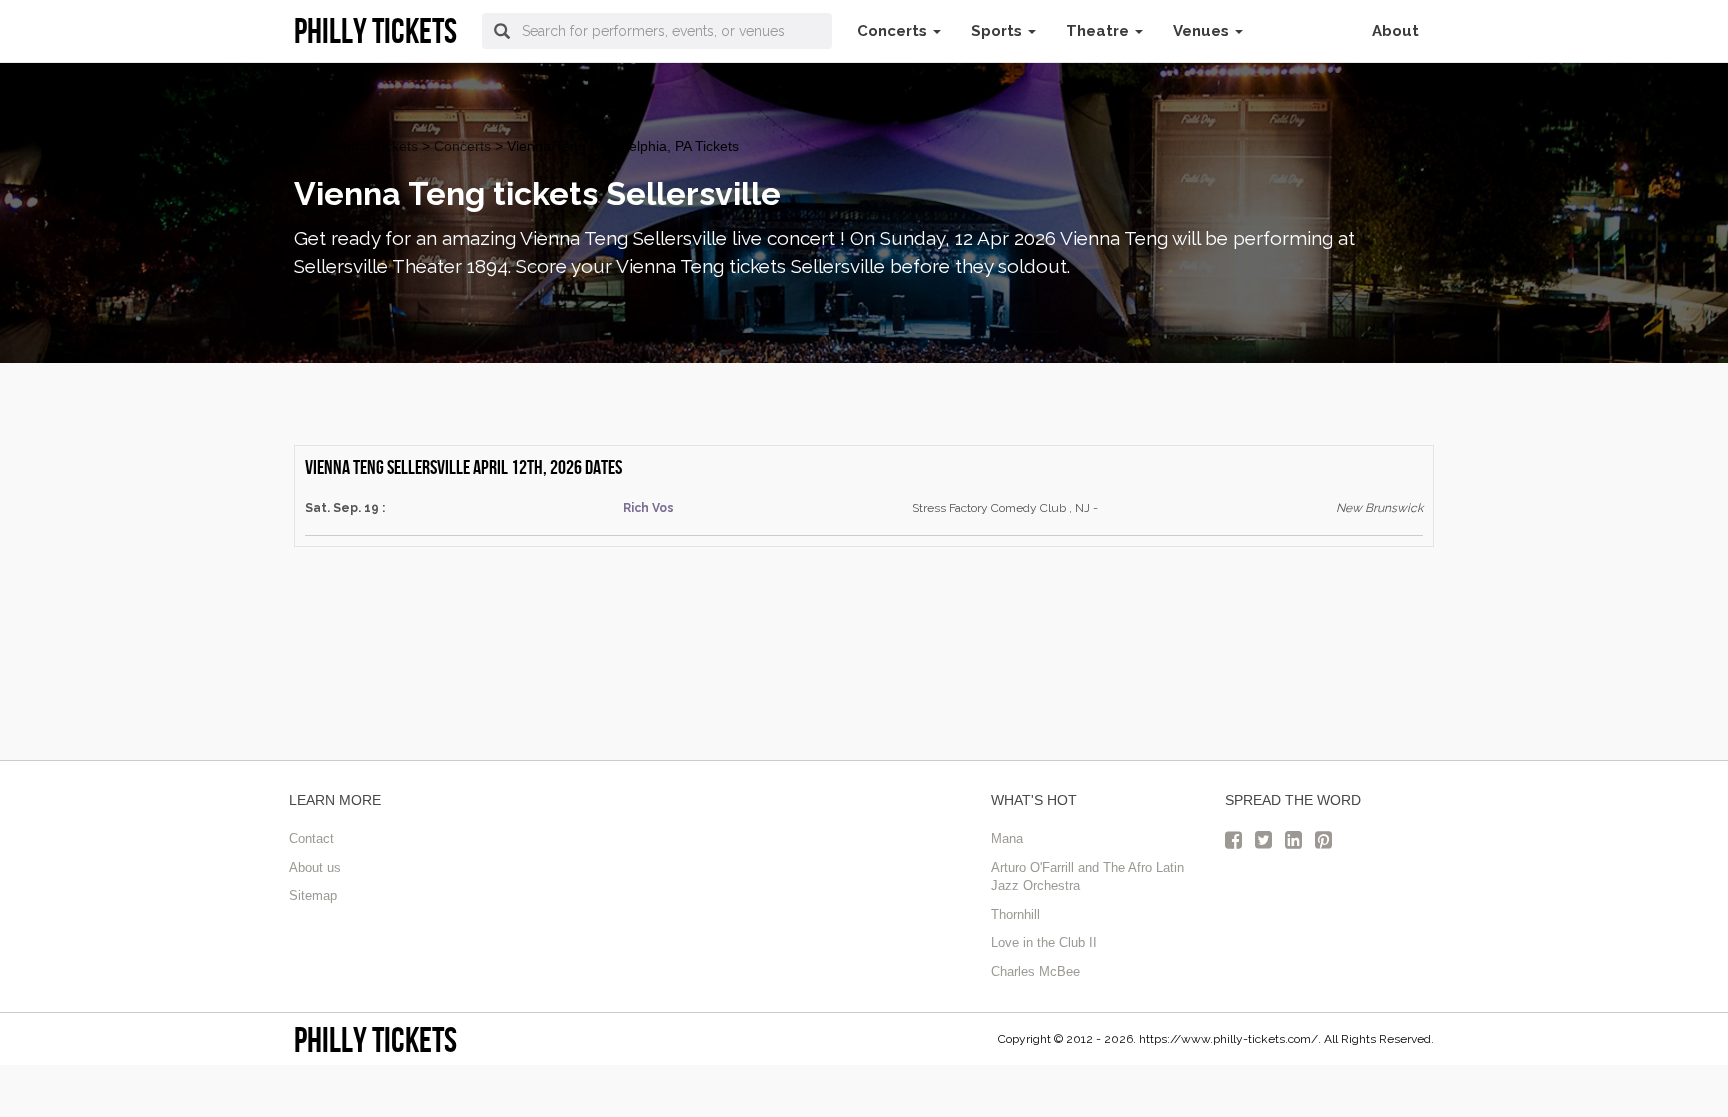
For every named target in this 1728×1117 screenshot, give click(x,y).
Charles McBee (1035, 971)
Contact (311, 838)
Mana (1007, 838)
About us (315, 867)
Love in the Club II (1044, 942)
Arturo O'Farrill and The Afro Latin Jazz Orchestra (1087, 877)
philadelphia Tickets (356, 146)
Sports (998, 31)
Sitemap (313, 895)
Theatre (1099, 31)
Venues (1203, 31)
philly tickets (375, 1039)
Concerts (894, 31)
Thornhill (1015, 914)
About (1395, 31)
